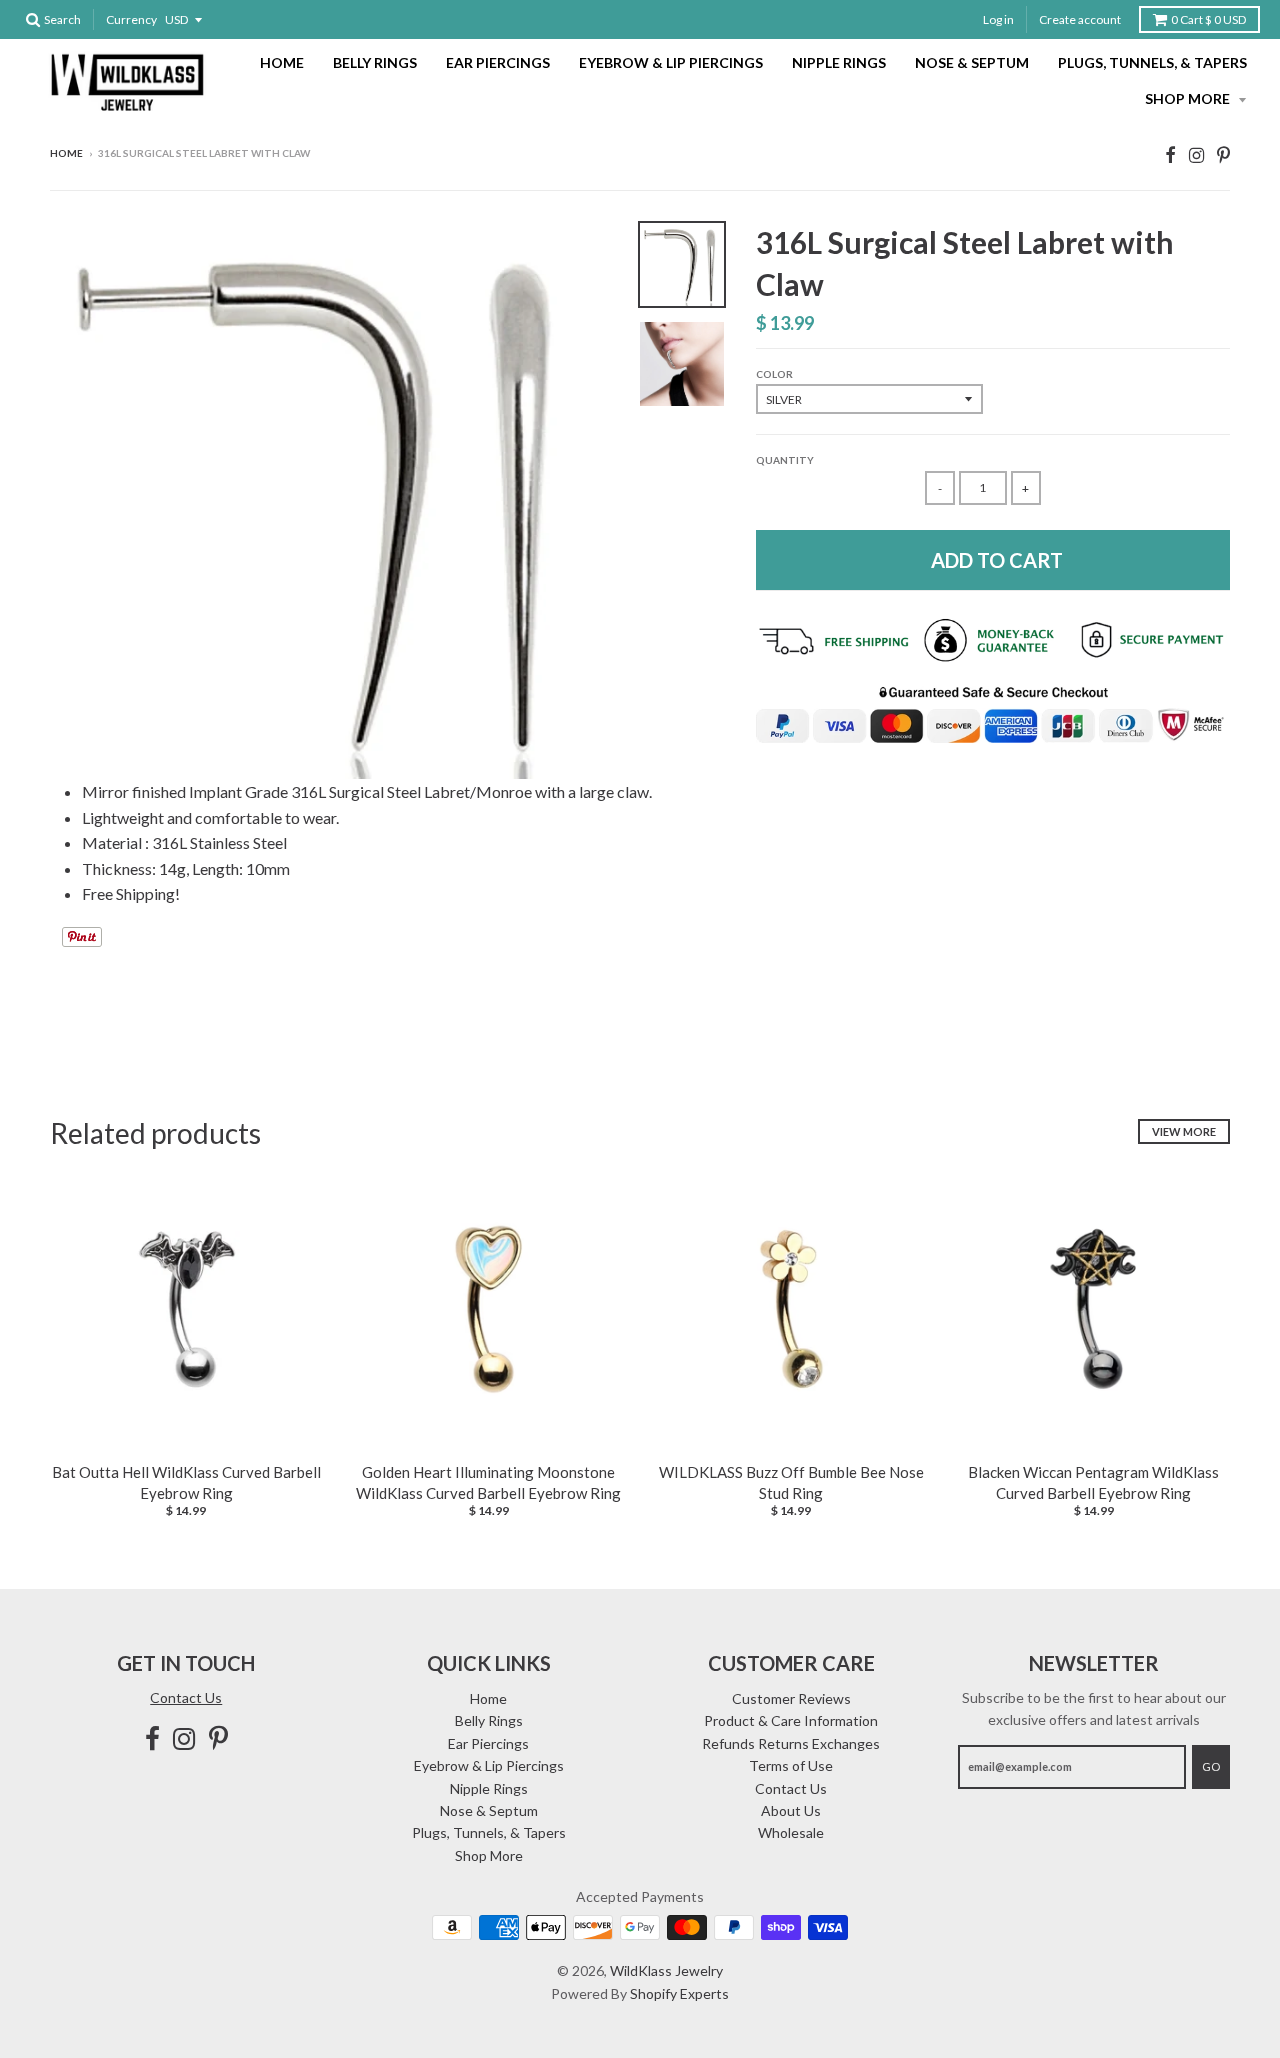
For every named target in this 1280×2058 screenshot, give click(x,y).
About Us (791, 1810)
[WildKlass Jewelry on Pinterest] (1223, 154)
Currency (131, 19)
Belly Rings (375, 62)
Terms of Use (791, 1765)
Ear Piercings (498, 62)
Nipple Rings (839, 62)
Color (774, 374)
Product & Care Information (791, 1720)
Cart (1208, 19)
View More (1184, 1131)
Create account (1080, 19)
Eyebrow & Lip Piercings (671, 62)
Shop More (1189, 98)
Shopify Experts (679, 1993)
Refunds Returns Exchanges (791, 1743)
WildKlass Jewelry (666, 1970)
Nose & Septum (972, 62)
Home (282, 62)
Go (1211, 1766)
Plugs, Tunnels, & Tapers (1152, 62)
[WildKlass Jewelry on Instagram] (1196, 154)
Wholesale (791, 1832)
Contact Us (186, 1697)
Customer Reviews (791, 1698)
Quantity (785, 460)
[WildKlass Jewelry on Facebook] (1170, 154)
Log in (998, 19)
